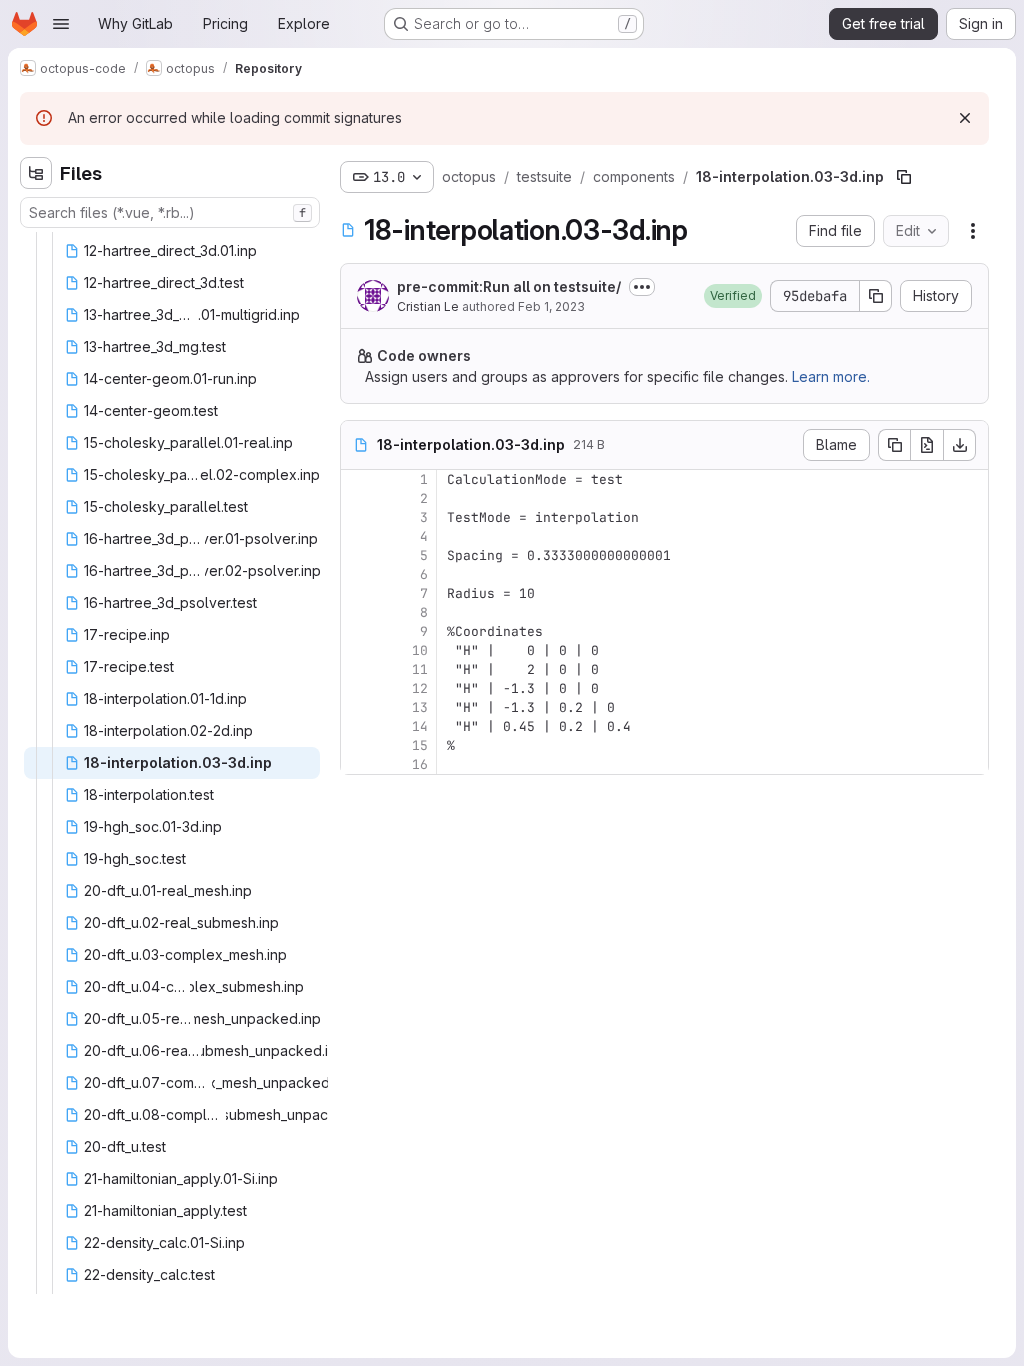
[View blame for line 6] (358, 574)
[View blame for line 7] (358, 593)
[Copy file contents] (894, 445)
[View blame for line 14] (358, 726)
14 (420, 726)
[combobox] (170, 212)
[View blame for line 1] (358, 479)
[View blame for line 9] (358, 631)
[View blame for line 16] (358, 764)
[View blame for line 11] (358, 669)
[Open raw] (927, 445)
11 (420, 669)
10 (420, 650)
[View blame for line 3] (358, 517)
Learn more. (831, 376)
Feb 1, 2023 (551, 306)
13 (420, 707)
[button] (733, 296)
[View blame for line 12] (358, 688)
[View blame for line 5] (358, 555)
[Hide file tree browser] (36, 173)
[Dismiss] (965, 118)
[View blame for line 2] (358, 498)
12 (420, 688)
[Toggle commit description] (642, 287)
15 (420, 745)
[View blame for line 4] (358, 536)
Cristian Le (428, 306)
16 (420, 764)
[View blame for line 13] (358, 707)
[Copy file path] (904, 177)
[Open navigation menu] (61, 24)
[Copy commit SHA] (876, 296)
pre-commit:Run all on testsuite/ (509, 286)
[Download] (960, 445)
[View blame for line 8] (358, 612)
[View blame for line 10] (358, 650)
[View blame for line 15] (358, 745)
